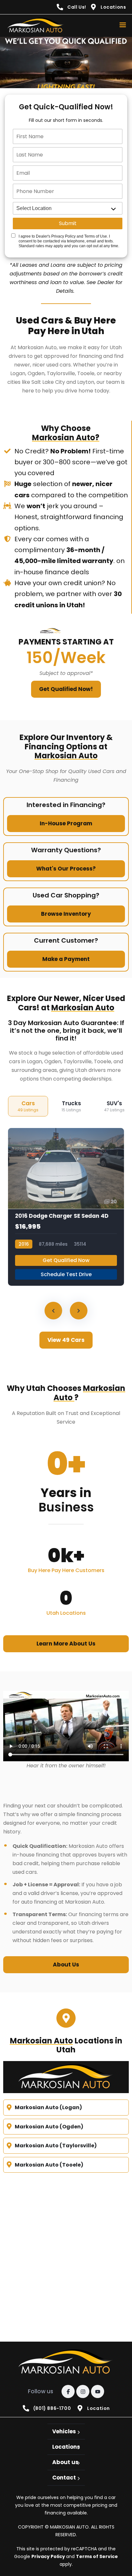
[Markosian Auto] (36, 26)
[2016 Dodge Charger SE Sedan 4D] (66, 1207)
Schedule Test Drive (66, 1274)
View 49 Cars (66, 1340)
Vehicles (64, 2431)
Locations (66, 2447)
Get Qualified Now (66, 1260)
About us (65, 2462)
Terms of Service (97, 2556)
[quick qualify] (66, 63)
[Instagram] (83, 2391)
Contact (64, 2478)
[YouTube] (98, 2391)
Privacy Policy (49, 2556)
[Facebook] (68, 2391)
